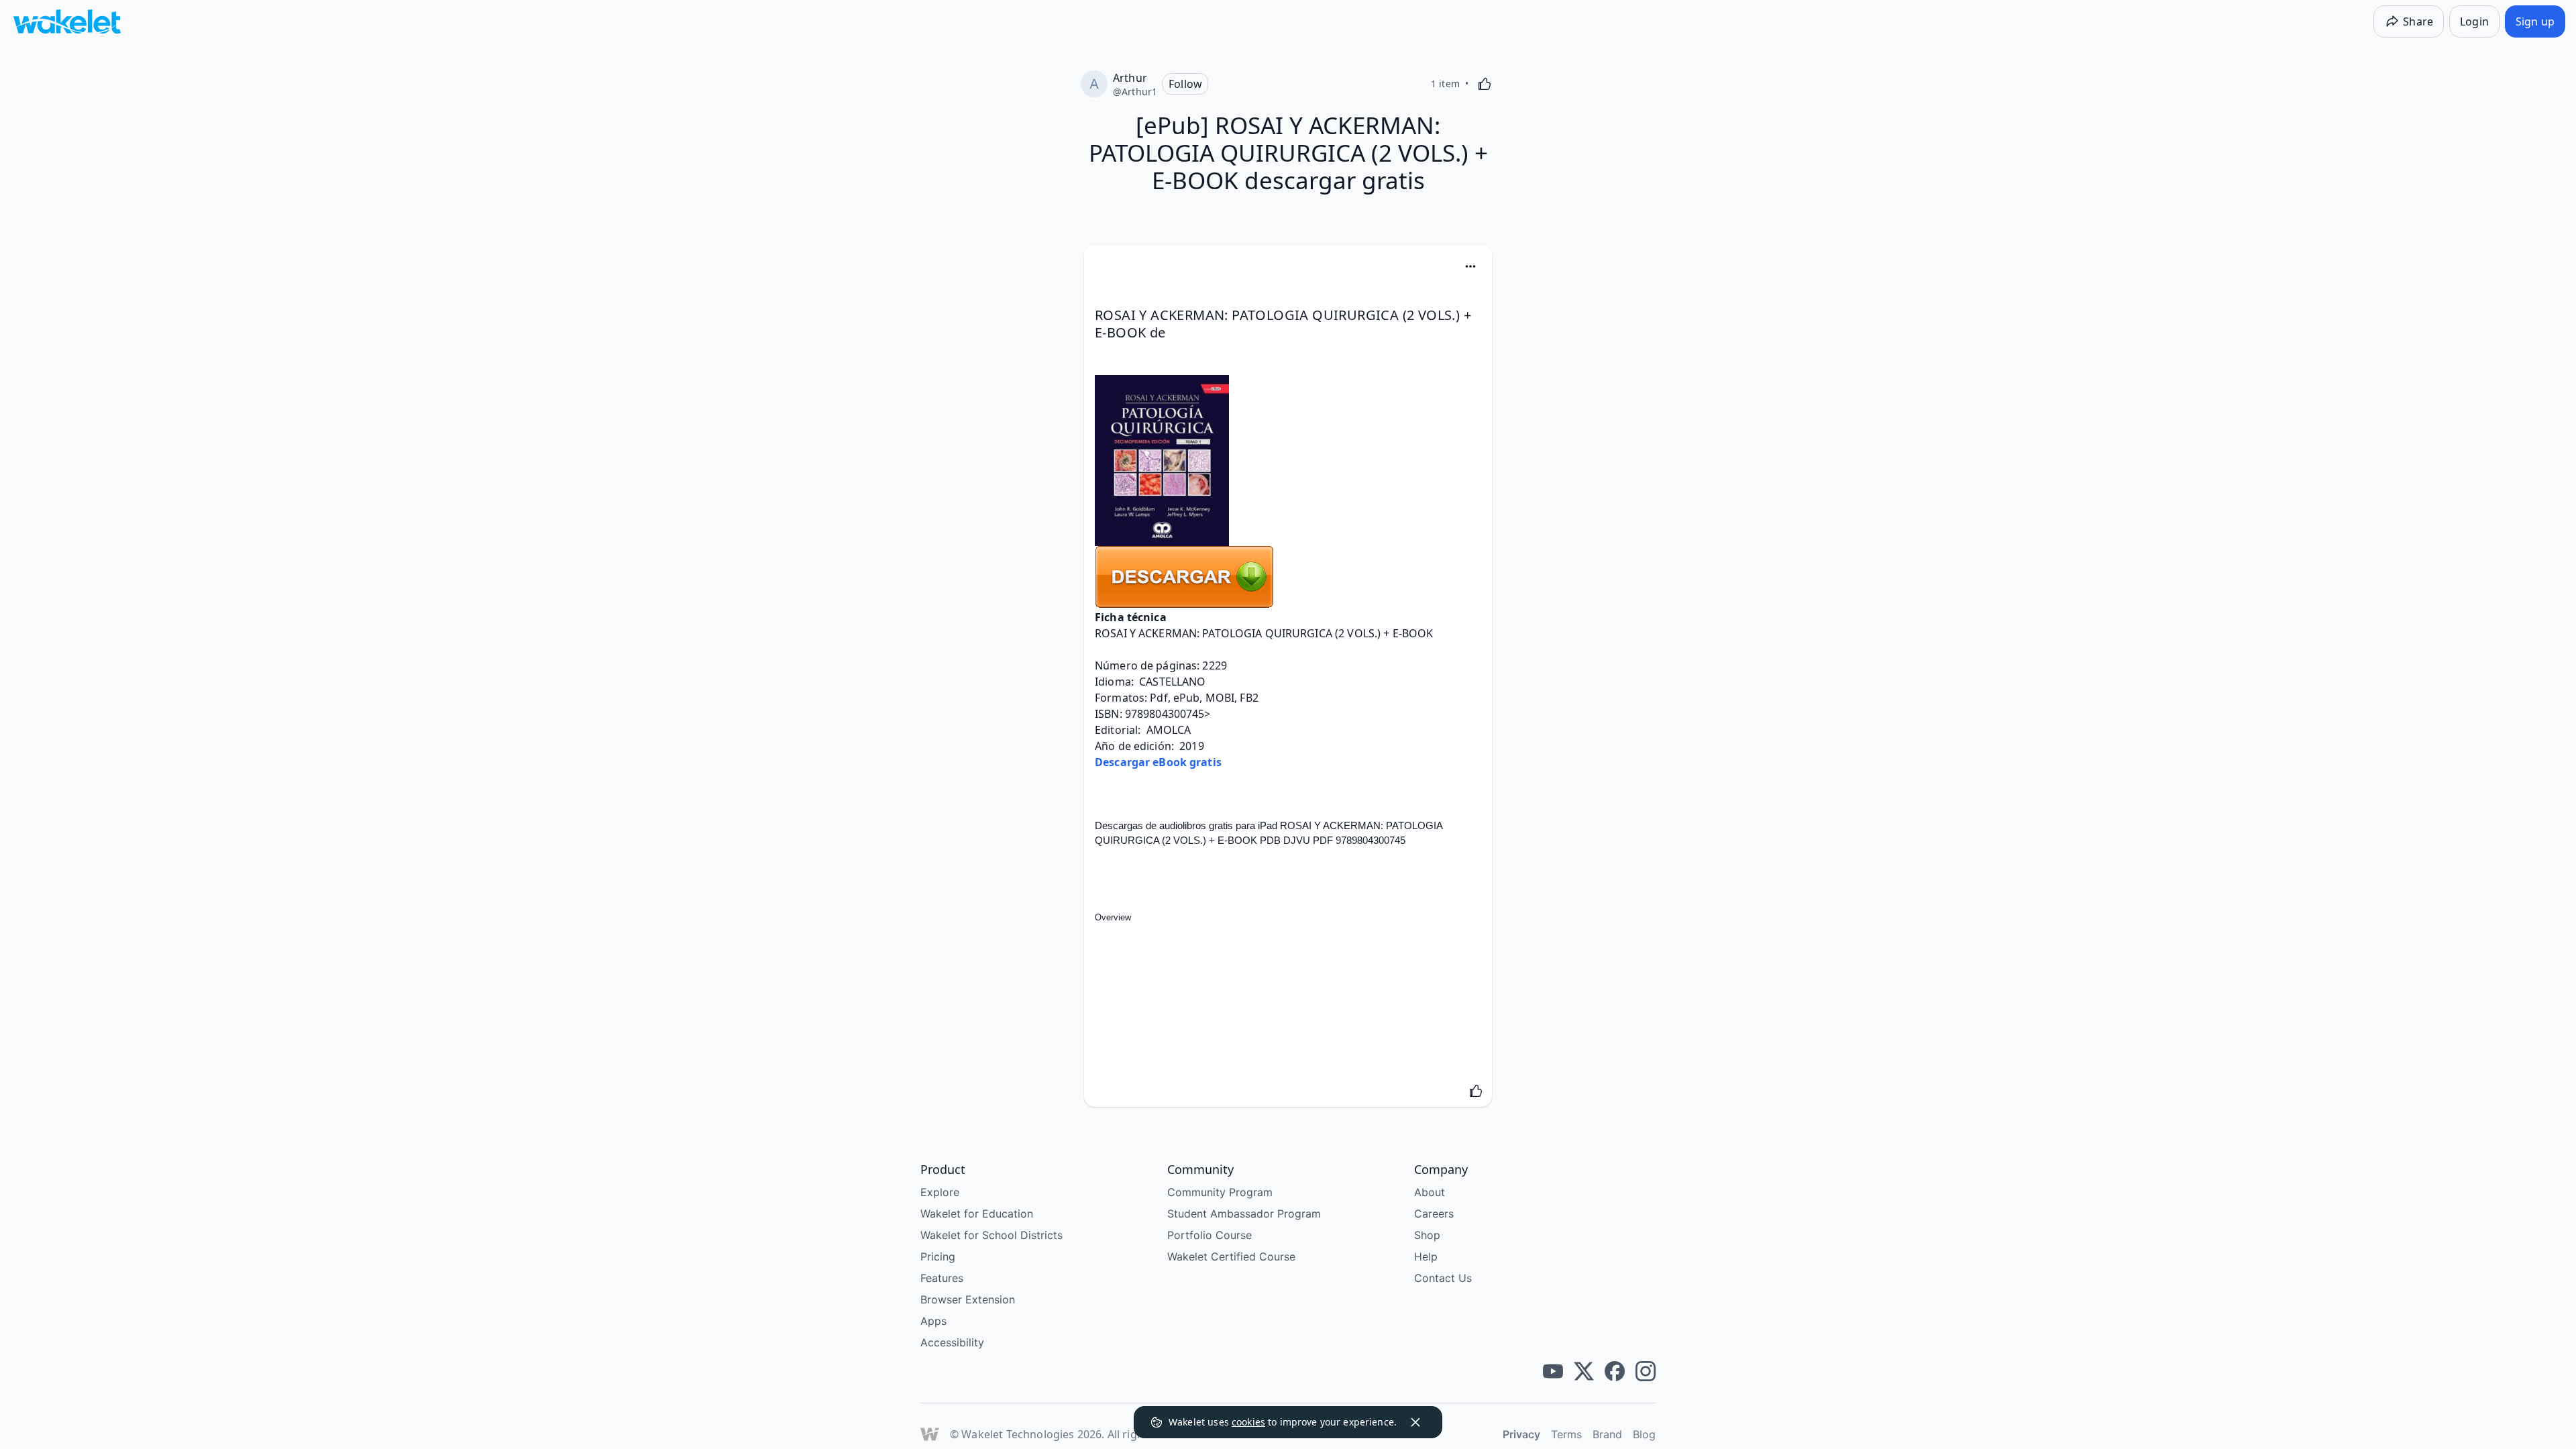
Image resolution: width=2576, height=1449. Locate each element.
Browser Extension (968, 1299)
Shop (1427, 1235)
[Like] (1485, 84)
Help (1426, 1256)
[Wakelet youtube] (1553, 1371)
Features (942, 1278)
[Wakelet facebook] (1615, 1371)
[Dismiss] (1415, 1422)
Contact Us (1443, 1278)
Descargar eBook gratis (1158, 762)
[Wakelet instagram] (1646, 1371)
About (1430, 1192)
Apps (933, 1321)
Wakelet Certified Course (1231, 1256)
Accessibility (952, 1342)
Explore (940, 1192)
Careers (1434, 1214)
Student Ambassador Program (1244, 1214)
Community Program (1220, 1192)
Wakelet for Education (977, 1214)
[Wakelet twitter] (1584, 1371)
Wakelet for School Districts (991, 1235)
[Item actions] (1470, 266)
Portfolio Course (1210, 1235)
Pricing (938, 1256)
